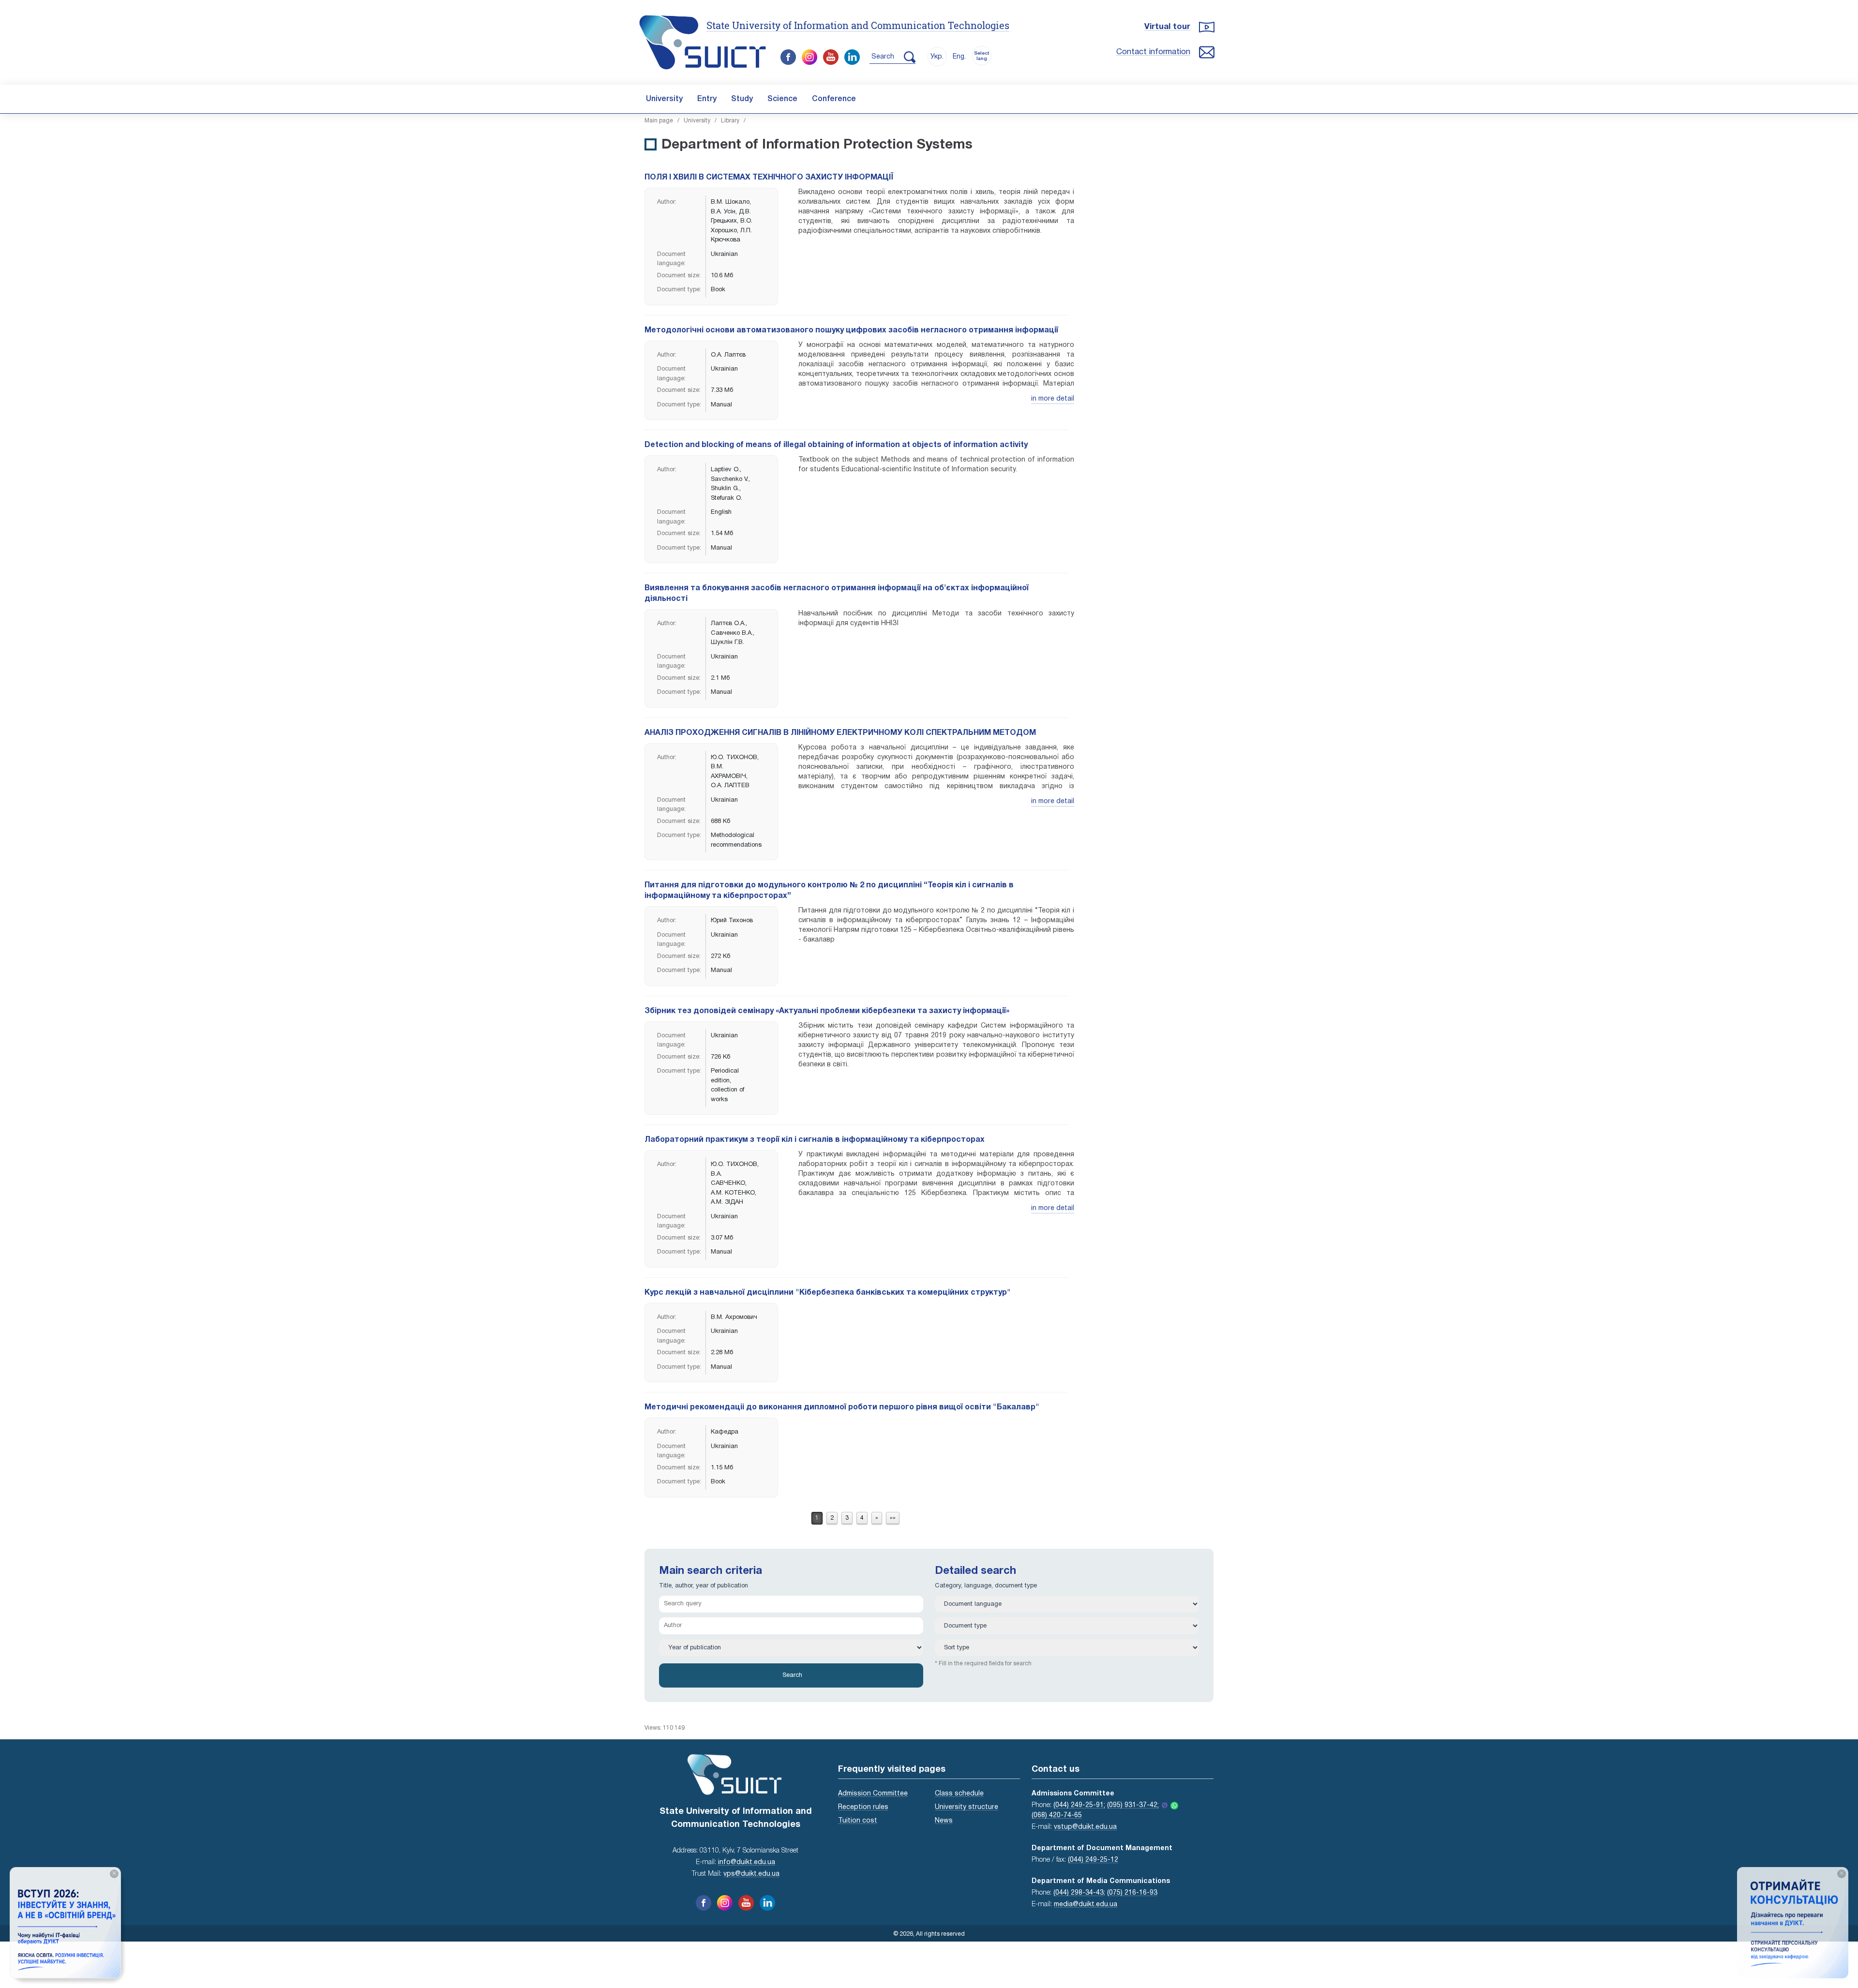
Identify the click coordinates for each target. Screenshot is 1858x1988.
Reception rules (863, 1807)
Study (742, 99)
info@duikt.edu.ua (747, 1862)
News (944, 1821)
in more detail (1053, 399)
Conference (834, 99)
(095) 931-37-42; (1133, 1805)
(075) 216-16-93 (1132, 1893)
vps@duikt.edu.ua (751, 1874)
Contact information (1153, 52)
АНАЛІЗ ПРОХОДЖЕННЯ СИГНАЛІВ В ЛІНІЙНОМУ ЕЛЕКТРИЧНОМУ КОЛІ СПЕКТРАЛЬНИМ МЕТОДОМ (840, 733)
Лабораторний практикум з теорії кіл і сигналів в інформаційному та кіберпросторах (815, 1140)
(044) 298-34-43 (1079, 1893)
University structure (966, 1807)
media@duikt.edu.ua (1086, 1905)
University (664, 99)
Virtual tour (1167, 27)
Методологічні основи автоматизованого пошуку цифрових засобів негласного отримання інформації (851, 330)
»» (893, 1518)
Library (730, 121)
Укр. (937, 57)
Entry (707, 99)
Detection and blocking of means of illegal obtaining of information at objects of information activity (836, 445)
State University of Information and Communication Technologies (858, 25)
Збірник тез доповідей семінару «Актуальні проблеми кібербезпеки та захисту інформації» (827, 1011)
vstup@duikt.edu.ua (1085, 1827)
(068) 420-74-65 (1057, 1816)
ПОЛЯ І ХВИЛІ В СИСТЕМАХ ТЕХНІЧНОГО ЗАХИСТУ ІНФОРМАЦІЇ (769, 178)
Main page (659, 121)
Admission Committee (873, 1794)
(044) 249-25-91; (1079, 1805)
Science (782, 99)
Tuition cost (858, 1821)
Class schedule (959, 1794)
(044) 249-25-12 (1093, 1860)
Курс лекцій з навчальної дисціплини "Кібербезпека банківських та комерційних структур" (828, 1293)
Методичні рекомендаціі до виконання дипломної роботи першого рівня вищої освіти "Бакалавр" (845, 1407)
